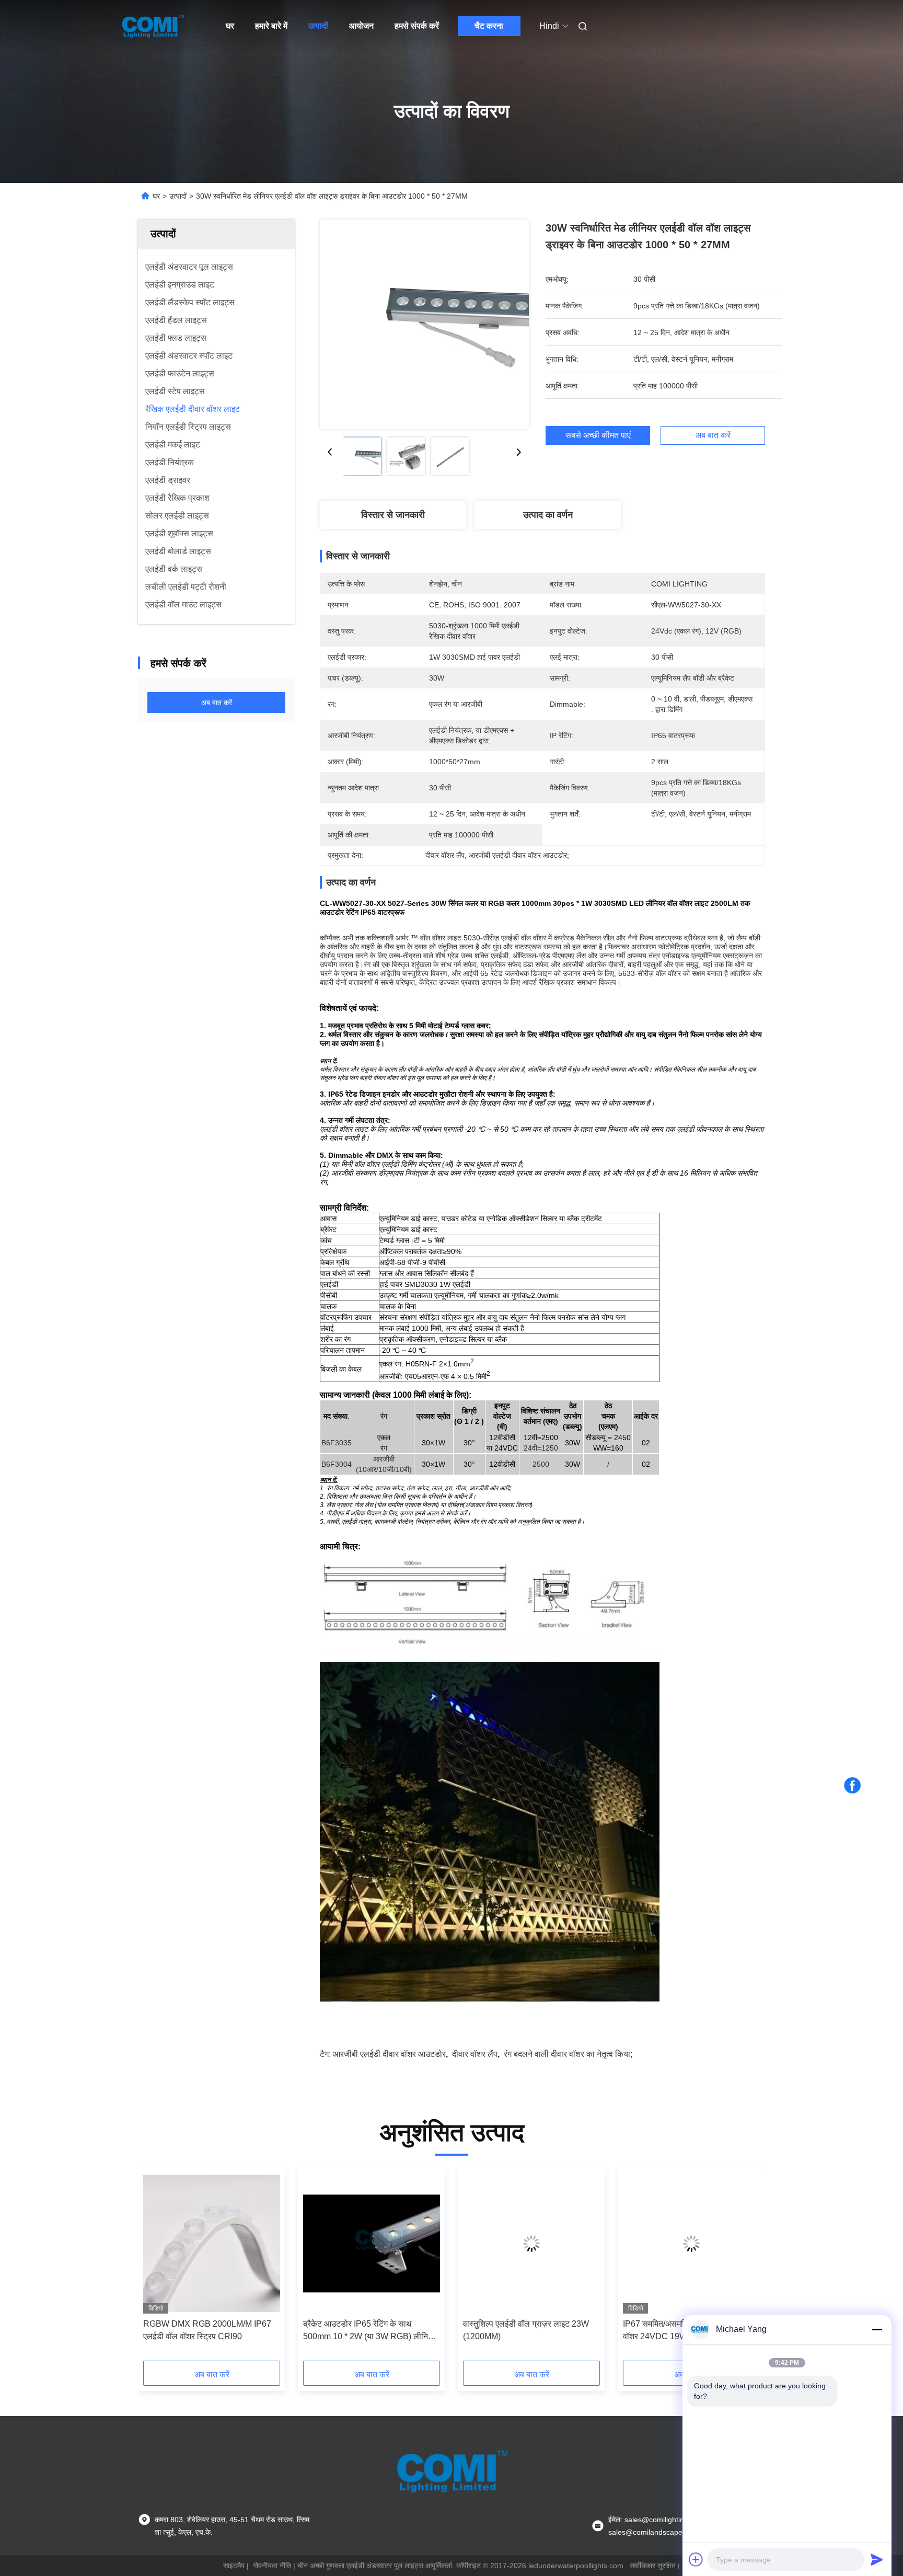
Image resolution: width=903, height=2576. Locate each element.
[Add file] (696, 2559)
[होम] (153, 26)
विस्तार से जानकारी (393, 515)
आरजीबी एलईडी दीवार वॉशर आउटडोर (389, 2054)
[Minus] (877, 2329)
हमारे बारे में (271, 26)
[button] (157, 2268)
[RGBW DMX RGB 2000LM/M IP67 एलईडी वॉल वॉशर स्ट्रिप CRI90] (212, 2244)
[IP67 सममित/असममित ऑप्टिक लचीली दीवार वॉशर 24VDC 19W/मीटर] (691, 2244)
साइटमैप (234, 2566)
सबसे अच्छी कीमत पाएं (598, 435)
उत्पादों (318, 26)
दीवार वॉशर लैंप (475, 2054)
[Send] (877, 2559)
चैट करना (489, 26)
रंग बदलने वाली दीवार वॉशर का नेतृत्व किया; (568, 2054)
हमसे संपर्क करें (417, 26)
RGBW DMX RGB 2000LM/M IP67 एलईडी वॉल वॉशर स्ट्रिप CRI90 (207, 2330)
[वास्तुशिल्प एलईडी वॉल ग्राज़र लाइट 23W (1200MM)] (531, 2244)
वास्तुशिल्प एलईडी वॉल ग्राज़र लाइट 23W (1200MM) (526, 2330)
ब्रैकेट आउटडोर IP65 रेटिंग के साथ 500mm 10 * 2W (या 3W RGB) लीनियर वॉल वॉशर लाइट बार (370, 2331)
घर (230, 26)
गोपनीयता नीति (272, 2566)
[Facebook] (852, 1786)
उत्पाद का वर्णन (548, 515)
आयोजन (361, 26)
